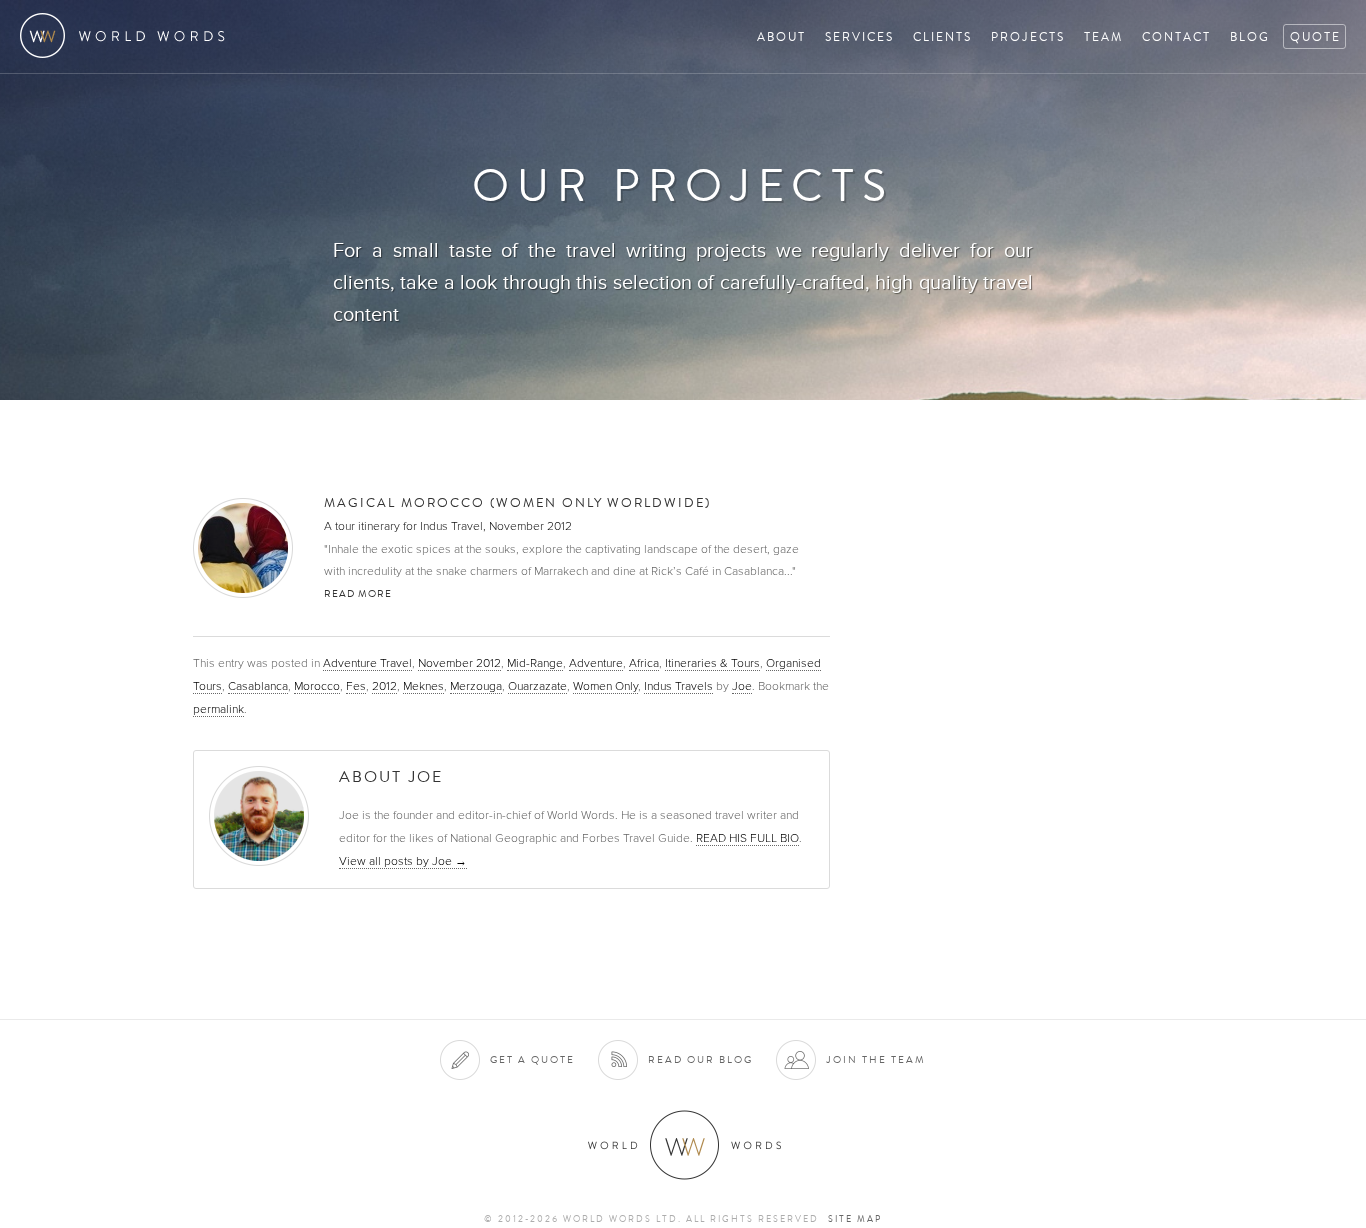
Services (859, 36)
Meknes (423, 686)
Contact (1176, 36)
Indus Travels (678, 686)
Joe (742, 686)
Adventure (596, 663)
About (781, 36)
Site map (855, 1219)
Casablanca (258, 686)
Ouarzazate (537, 686)
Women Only (605, 686)
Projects (1028, 36)
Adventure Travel (367, 663)
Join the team (876, 1059)
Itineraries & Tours (712, 663)
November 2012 (459, 663)
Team (1103, 36)
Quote (1315, 36)
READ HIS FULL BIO (747, 838)
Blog (1250, 36)
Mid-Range (535, 663)
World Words (127, 35)
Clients (942, 36)
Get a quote (532, 1059)
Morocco (317, 686)
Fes (356, 686)
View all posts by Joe (403, 861)
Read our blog (700, 1059)
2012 (384, 686)
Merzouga (476, 686)
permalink (218, 709)
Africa (644, 663)
